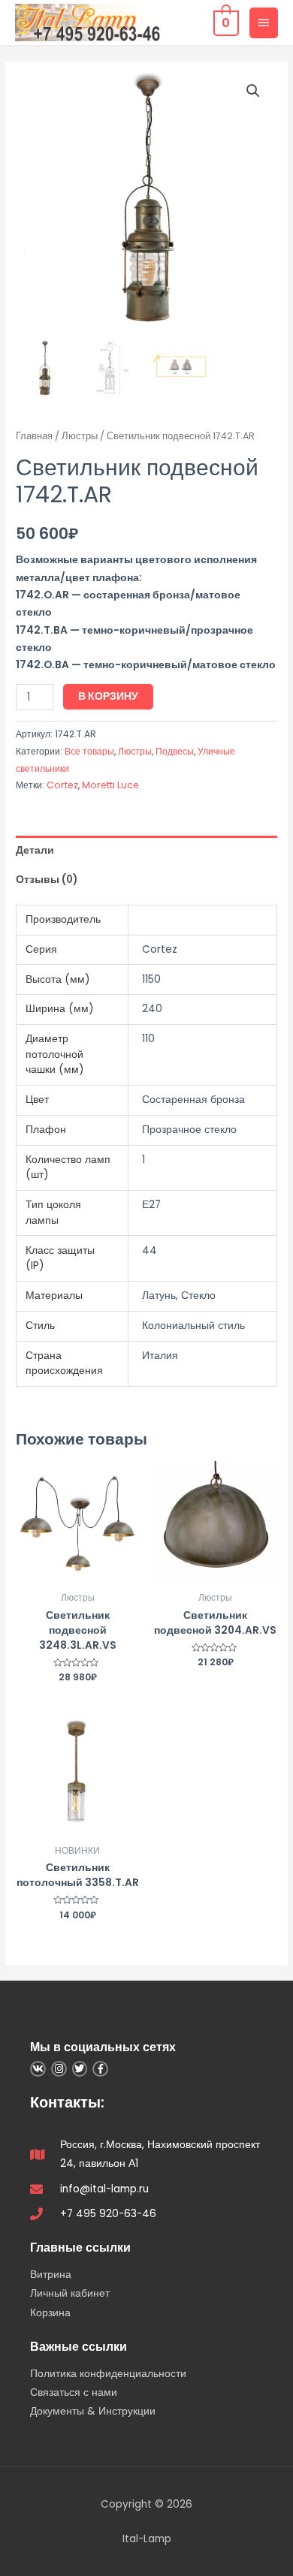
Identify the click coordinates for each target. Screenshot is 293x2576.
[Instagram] (59, 2069)
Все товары (89, 751)
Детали (35, 850)
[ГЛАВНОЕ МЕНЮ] (264, 23)
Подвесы (175, 751)
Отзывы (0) (47, 880)
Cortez (62, 785)
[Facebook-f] (100, 2069)
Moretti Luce (110, 785)
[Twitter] (80, 2069)
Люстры (80, 436)
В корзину (108, 696)
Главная (34, 436)
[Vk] (38, 2069)
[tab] (146, 850)
